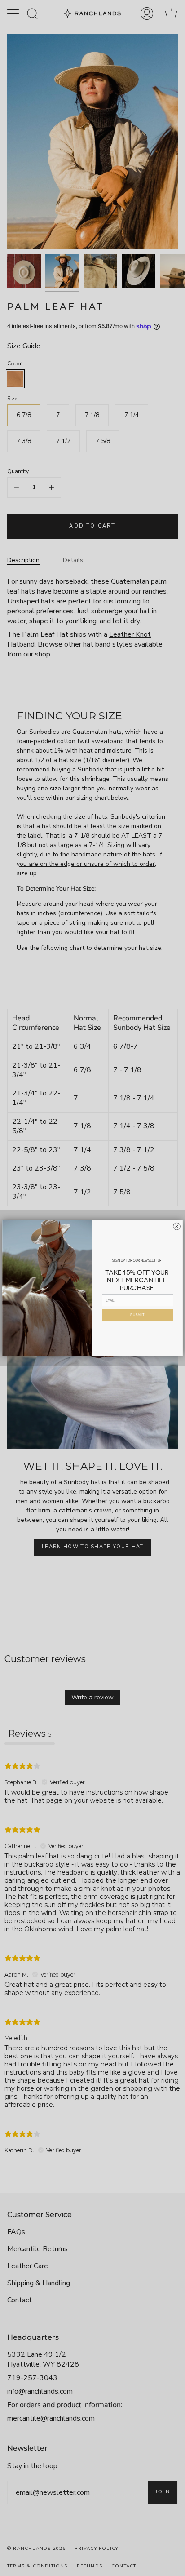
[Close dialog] (176, 1226)
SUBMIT (137, 1315)
